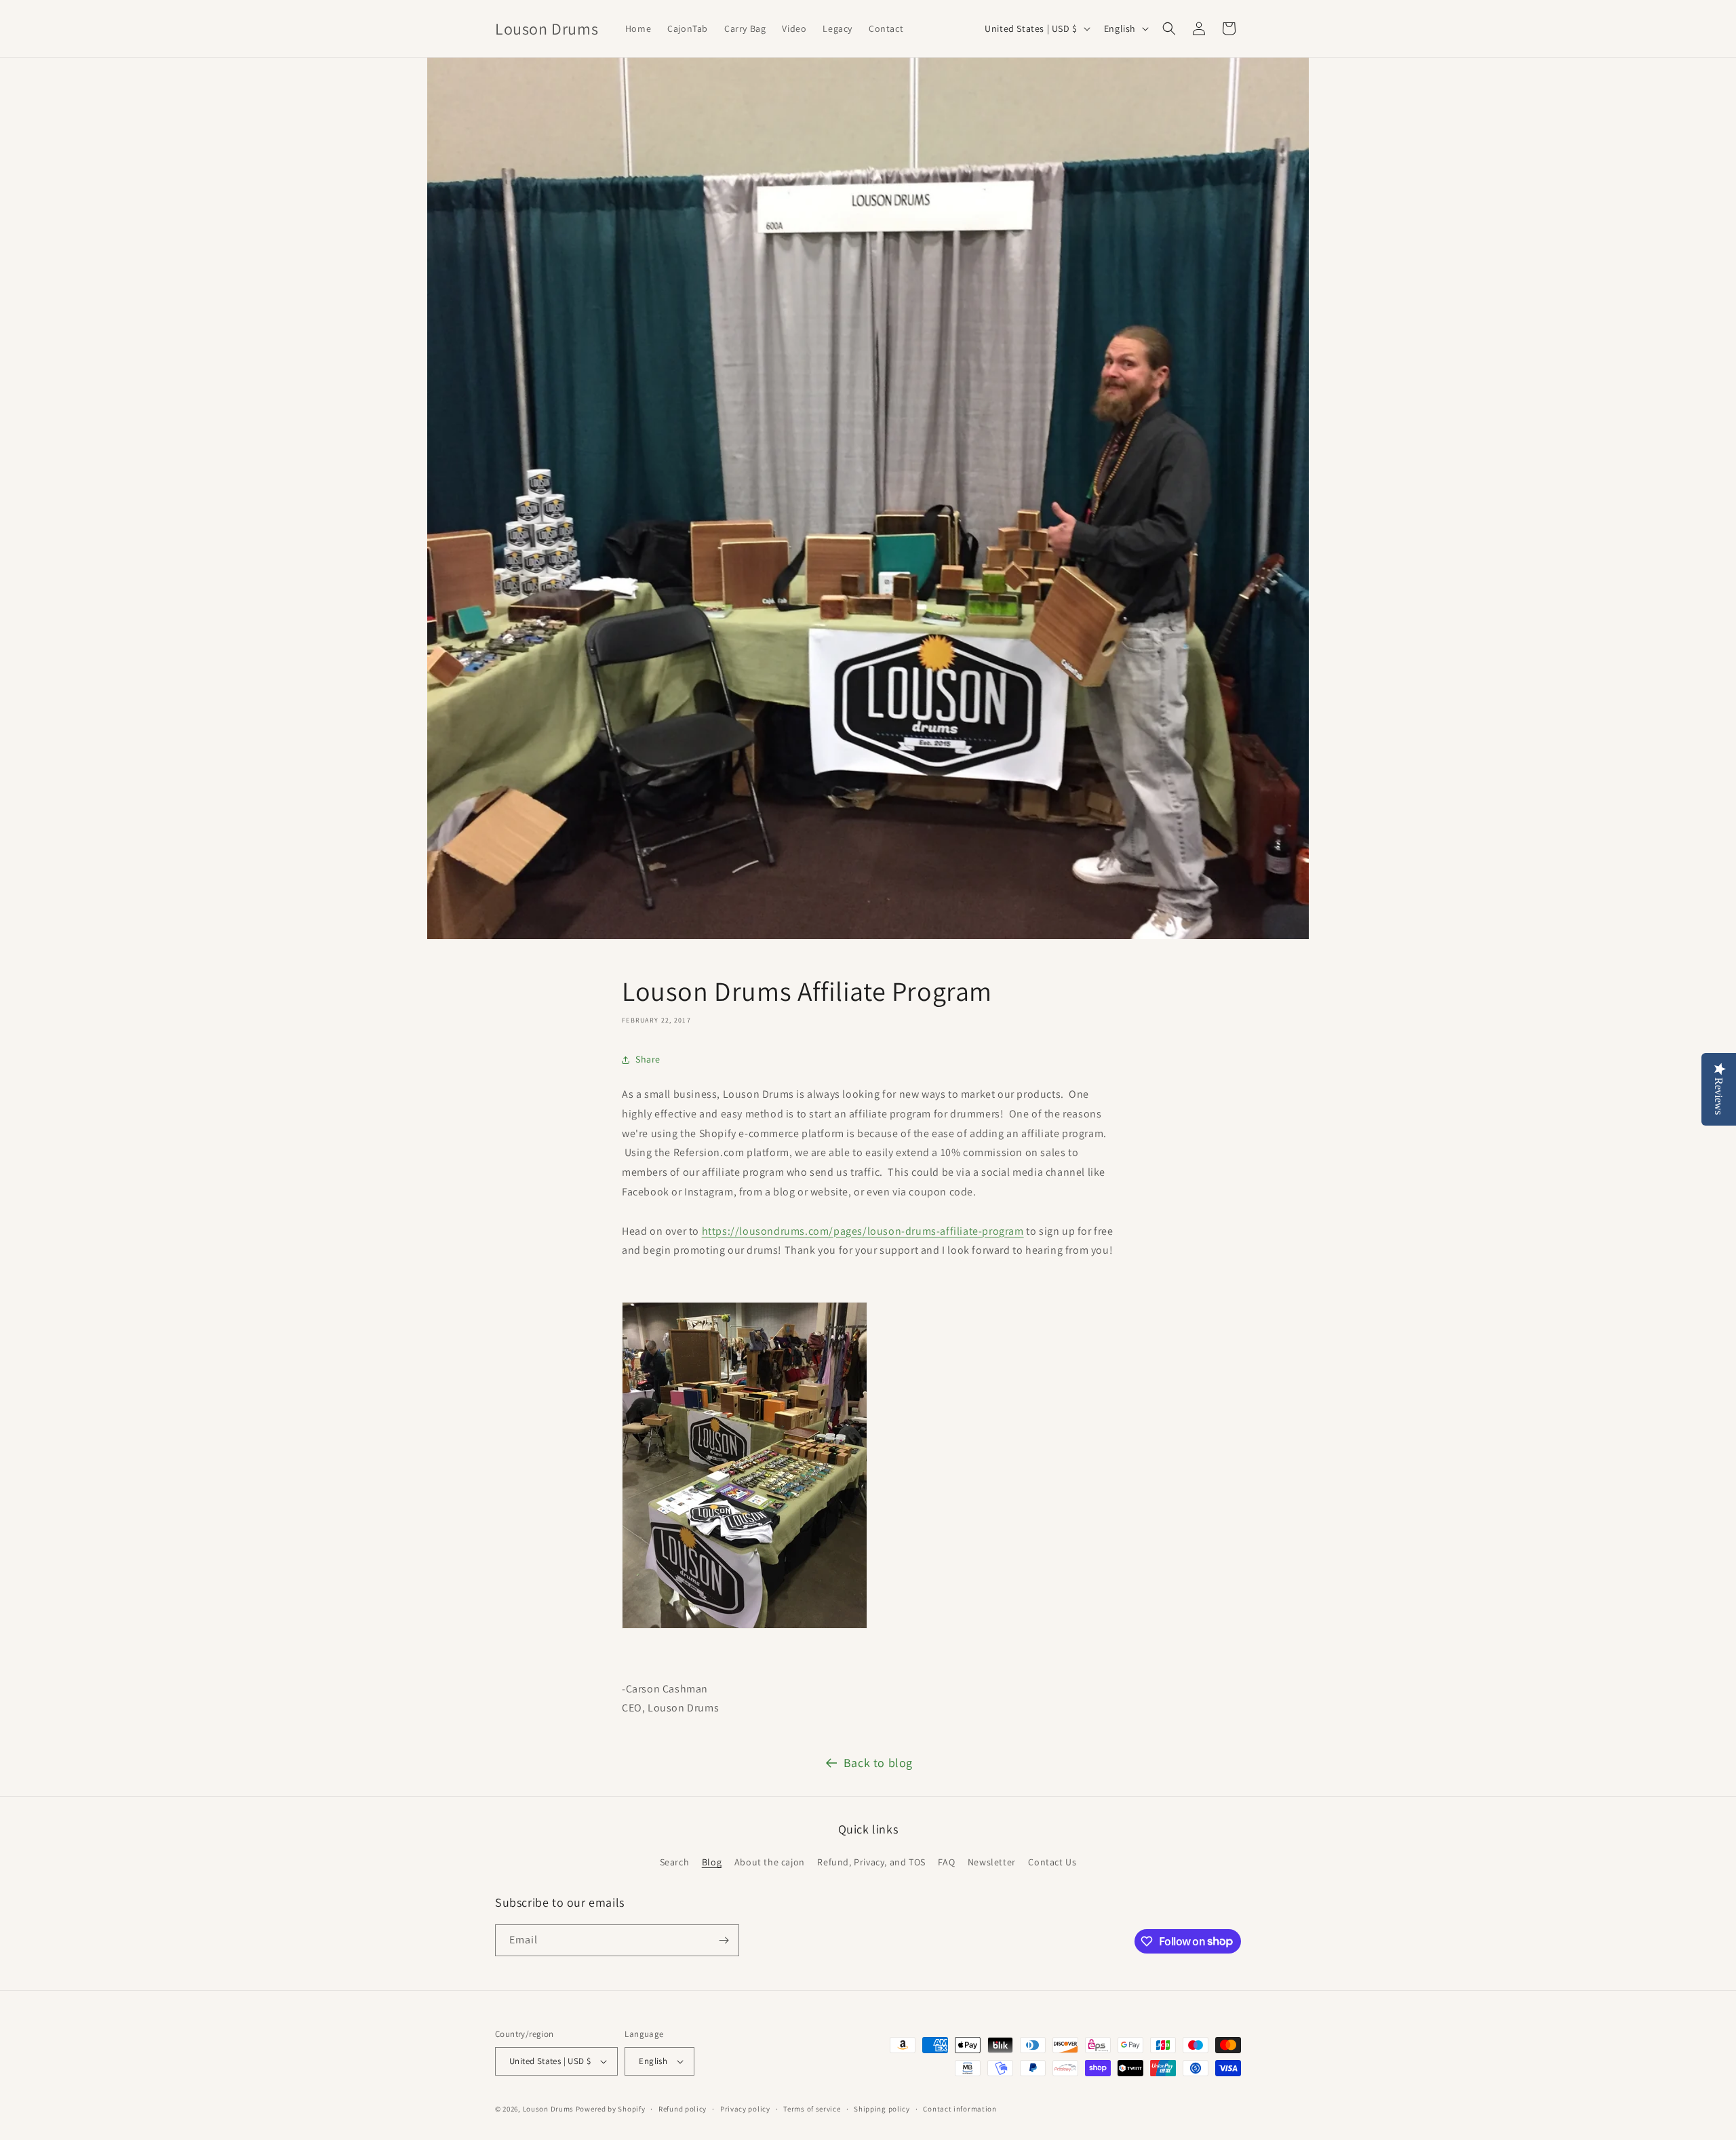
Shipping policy (882, 2109)
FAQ (946, 1862)
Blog (712, 1862)
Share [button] (648, 1059)
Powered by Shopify (611, 2109)
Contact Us (1052, 1862)
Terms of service (812, 2109)
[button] (1169, 28)
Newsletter (992, 1862)
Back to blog (878, 1763)
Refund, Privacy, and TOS (871, 1862)
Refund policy (683, 2109)
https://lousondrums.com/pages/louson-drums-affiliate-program (863, 1231)
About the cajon (770, 1862)
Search (675, 1862)
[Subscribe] (724, 1940)
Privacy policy (745, 2109)
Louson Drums (548, 2109)
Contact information (960, 2109)
